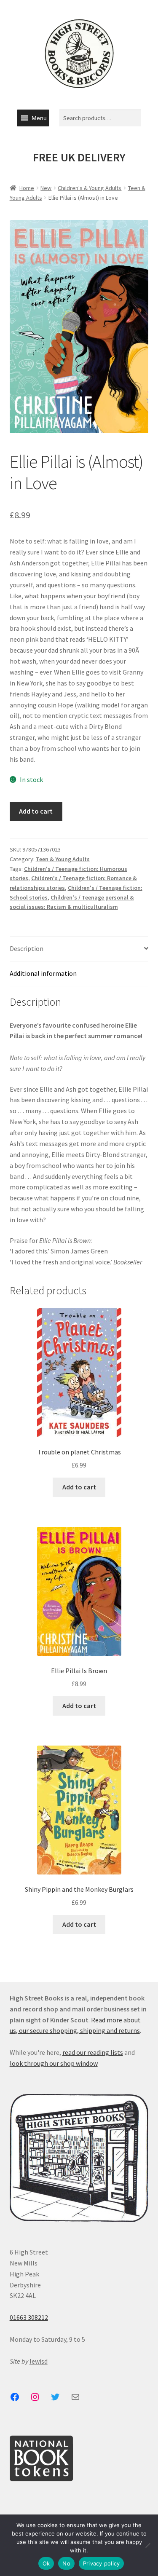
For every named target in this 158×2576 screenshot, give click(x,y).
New (46, 188)
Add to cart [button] (79, 1487)
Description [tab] (27, 948)
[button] (39, 118)
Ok (46, 2563)
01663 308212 (29, 2317)
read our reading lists (93, 2052)
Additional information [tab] (43, 973)
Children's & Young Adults (90, 188)
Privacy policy (102, 2563)
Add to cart (36, 811)
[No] (147, 2545)
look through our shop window (54, 2063)
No (66, 2563)
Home (27, 188)
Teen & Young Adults (63, 859)
